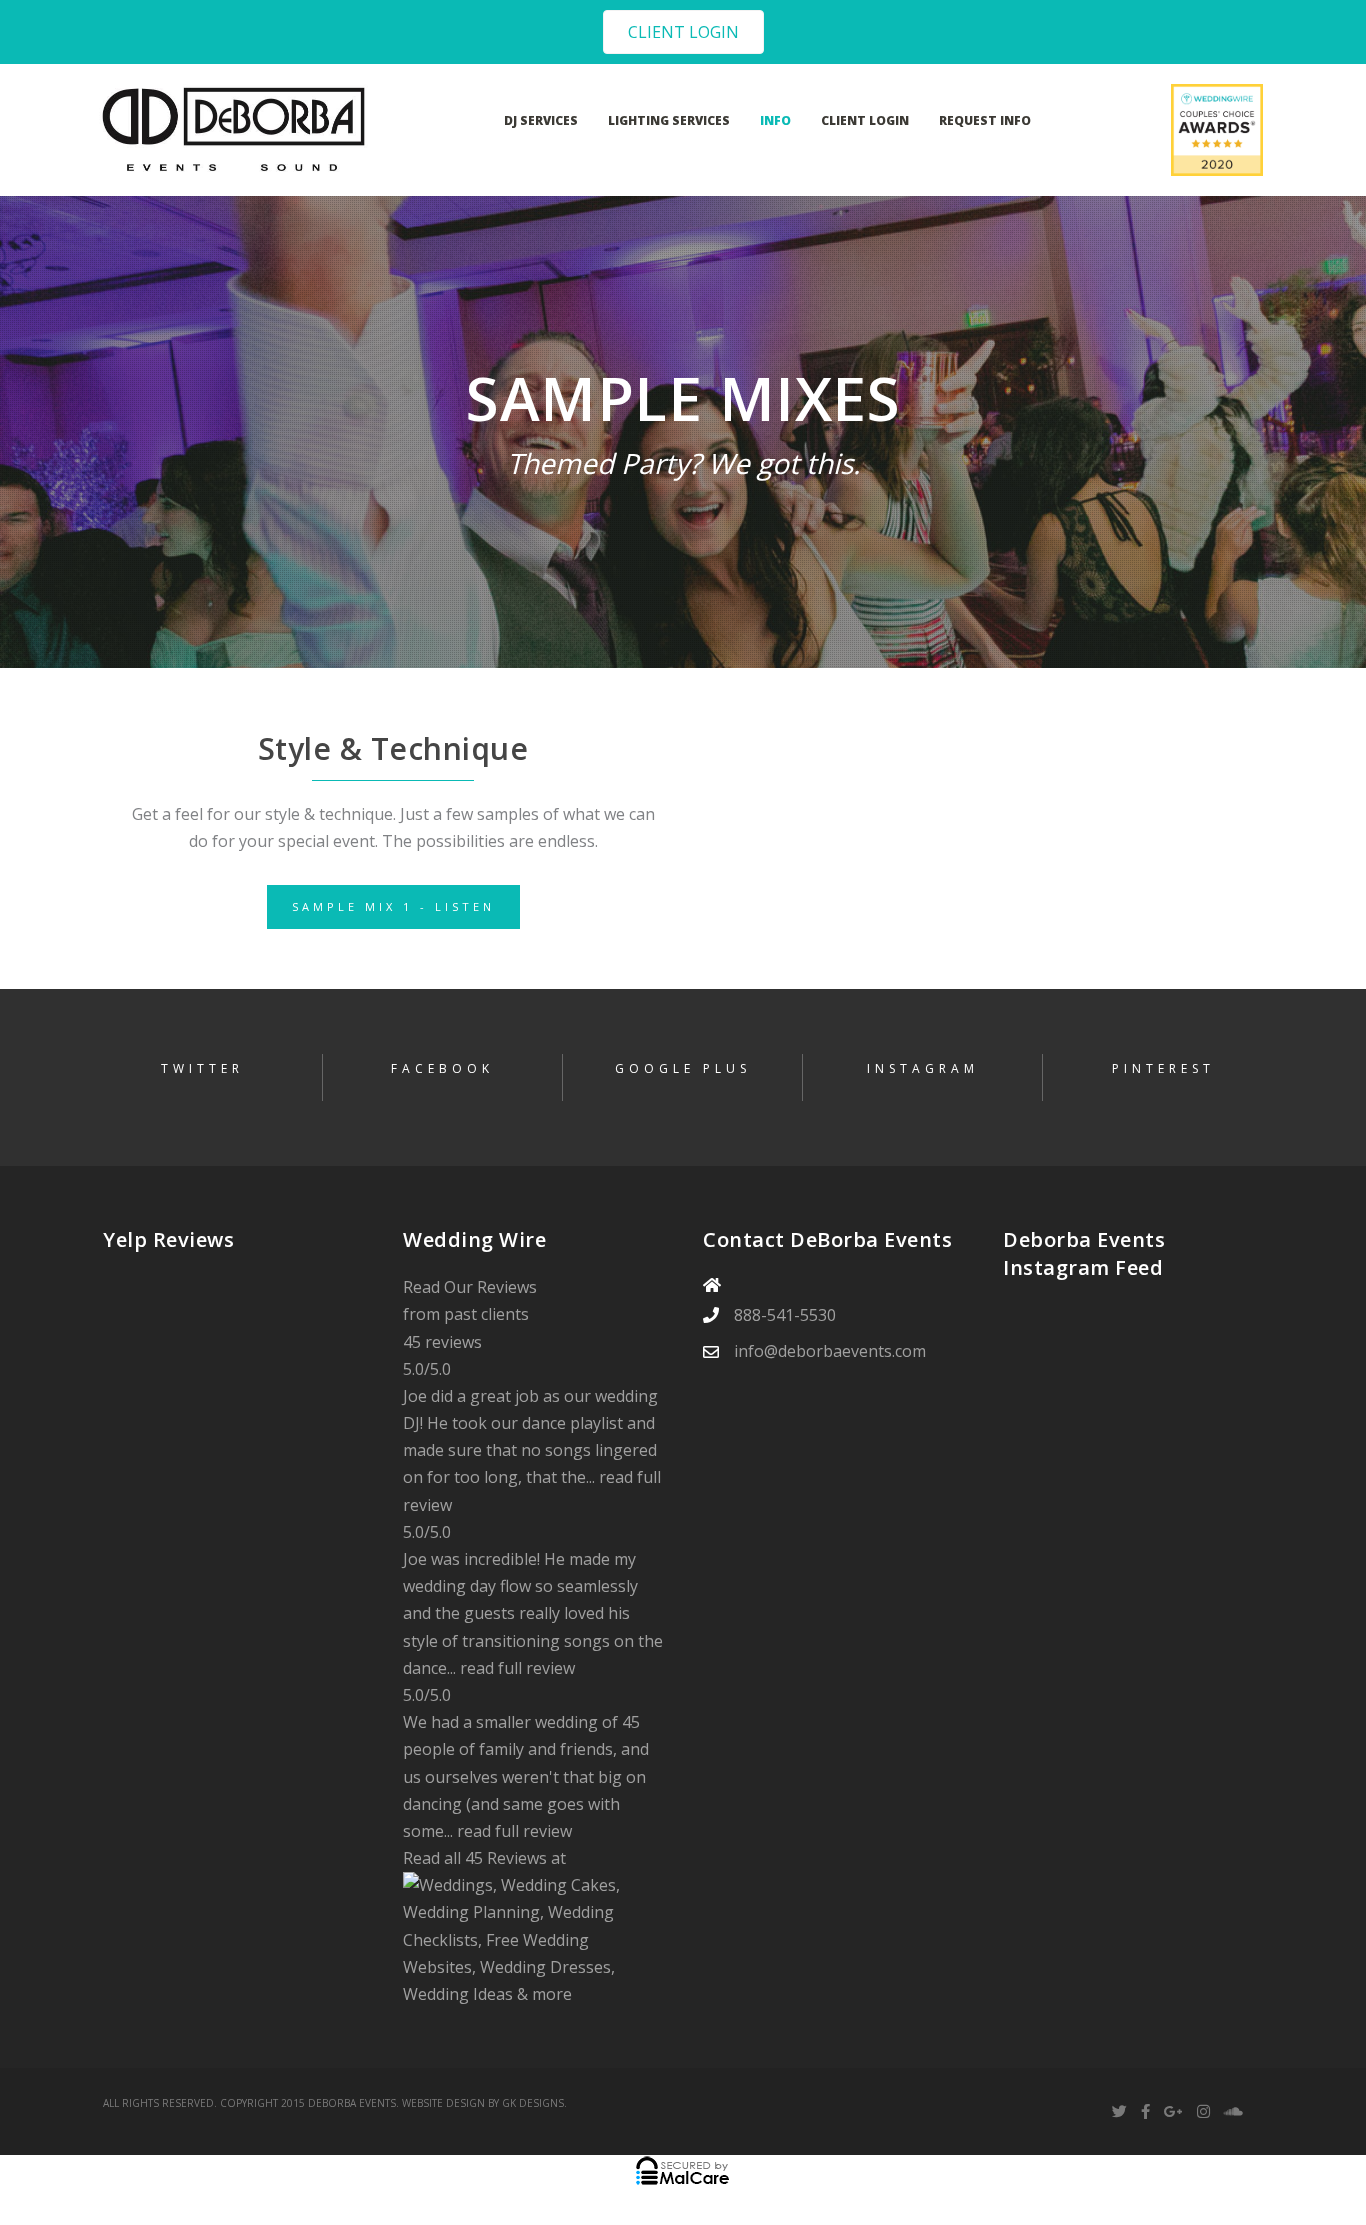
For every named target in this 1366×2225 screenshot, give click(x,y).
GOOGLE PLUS (683, 1068)
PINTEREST (1163, 1068)
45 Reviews (506, 1858)
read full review (517, 1668)
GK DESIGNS (533, 2103)
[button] (683, 32)
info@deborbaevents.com (830, 1351)
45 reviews (442, 1342)
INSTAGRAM (923, 1068)
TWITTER (202, 1068)
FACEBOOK (442, 1068)
